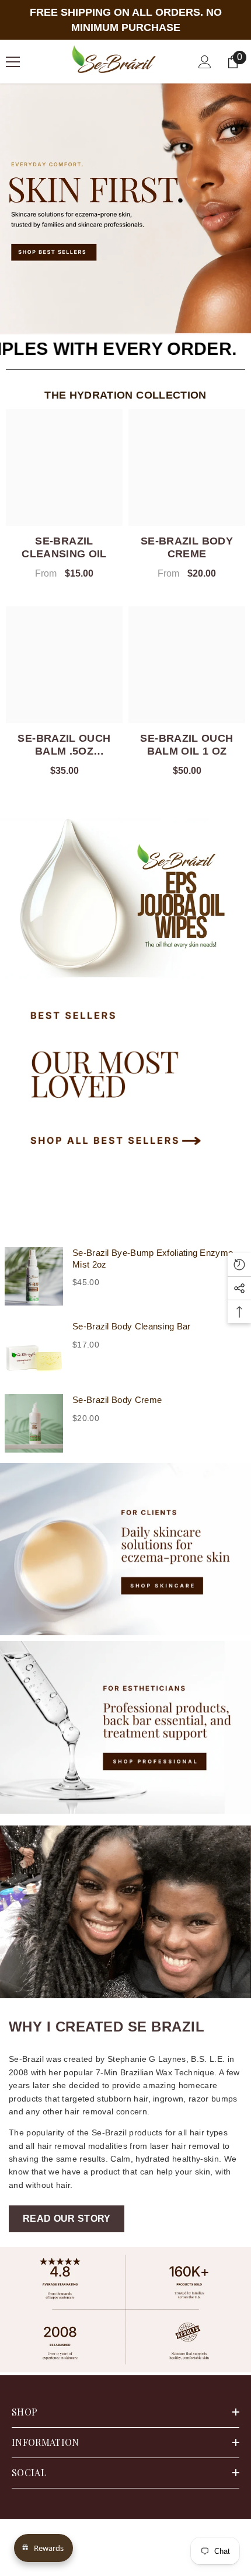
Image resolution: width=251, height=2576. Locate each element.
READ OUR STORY (67, 2219)
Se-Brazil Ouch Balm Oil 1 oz (186, 745)
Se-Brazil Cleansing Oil (64, 547)
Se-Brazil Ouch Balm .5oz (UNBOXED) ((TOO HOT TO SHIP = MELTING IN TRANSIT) (65, 745)
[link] (125, 2310)
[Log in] (205, 62)
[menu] (13, 62)
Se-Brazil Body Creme (187, 547)
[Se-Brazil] (125, 896)
